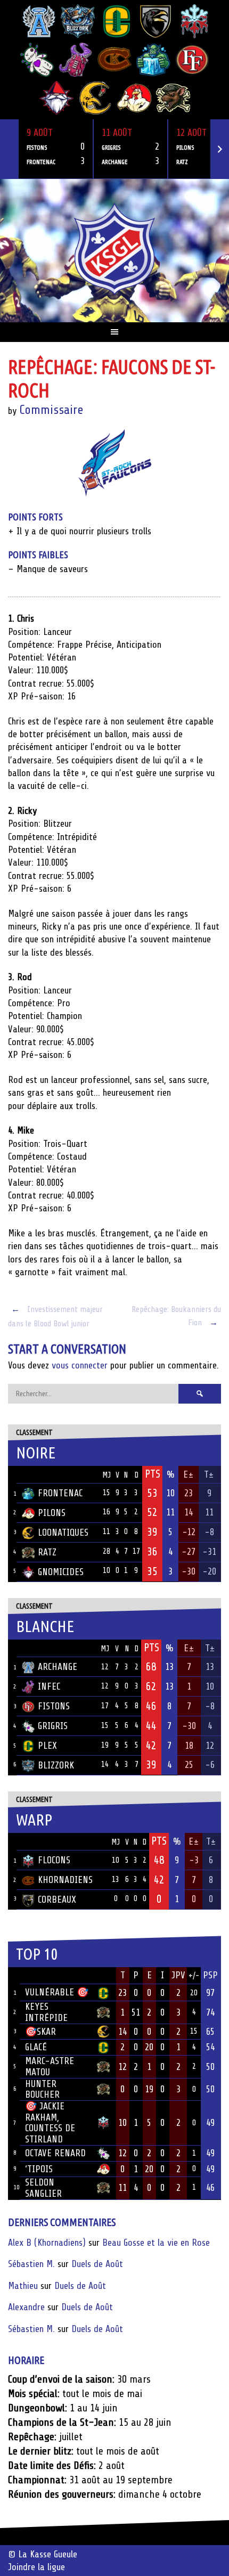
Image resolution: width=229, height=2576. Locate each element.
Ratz (47, 1552)
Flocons (54, 1860)
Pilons (52, 1513)
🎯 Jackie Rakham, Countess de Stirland (50, 2123)
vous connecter (80, 1365)
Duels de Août (97, 2264)
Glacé (36, 2047)
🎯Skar (40, 2032)
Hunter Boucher (42, 2089)
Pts (153, 1474)
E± (189, 1474)
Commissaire (51, 410)
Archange (58, 1667)
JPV (178, 1975)
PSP (210, 1975)
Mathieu (23, 2286)
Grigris (53, 1726)
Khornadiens (65, 1880)
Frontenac (60, 1493)
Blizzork (56, 1765)
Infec (49, 1686)
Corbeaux (57, 1900)
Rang (14, 1976)
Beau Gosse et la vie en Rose (156, 2243)
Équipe (36, 1474)
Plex (47, 1746)
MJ (107, 1475)
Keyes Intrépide (46, 2012)
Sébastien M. (31, 2264)
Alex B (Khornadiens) (47, 2243)
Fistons (54, 1706)
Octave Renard (55, 2153)
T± (209, 1474)
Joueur (39, 1975)
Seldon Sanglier (43, 2188)
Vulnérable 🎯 (57, 1992)
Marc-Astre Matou (50, 2066)
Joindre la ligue (36, 2567)
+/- (194, 1976)
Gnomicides (61, 1572)
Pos (12, 1475)
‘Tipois (39, 2169)
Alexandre (26, 2307)
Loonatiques (63, 1532)
